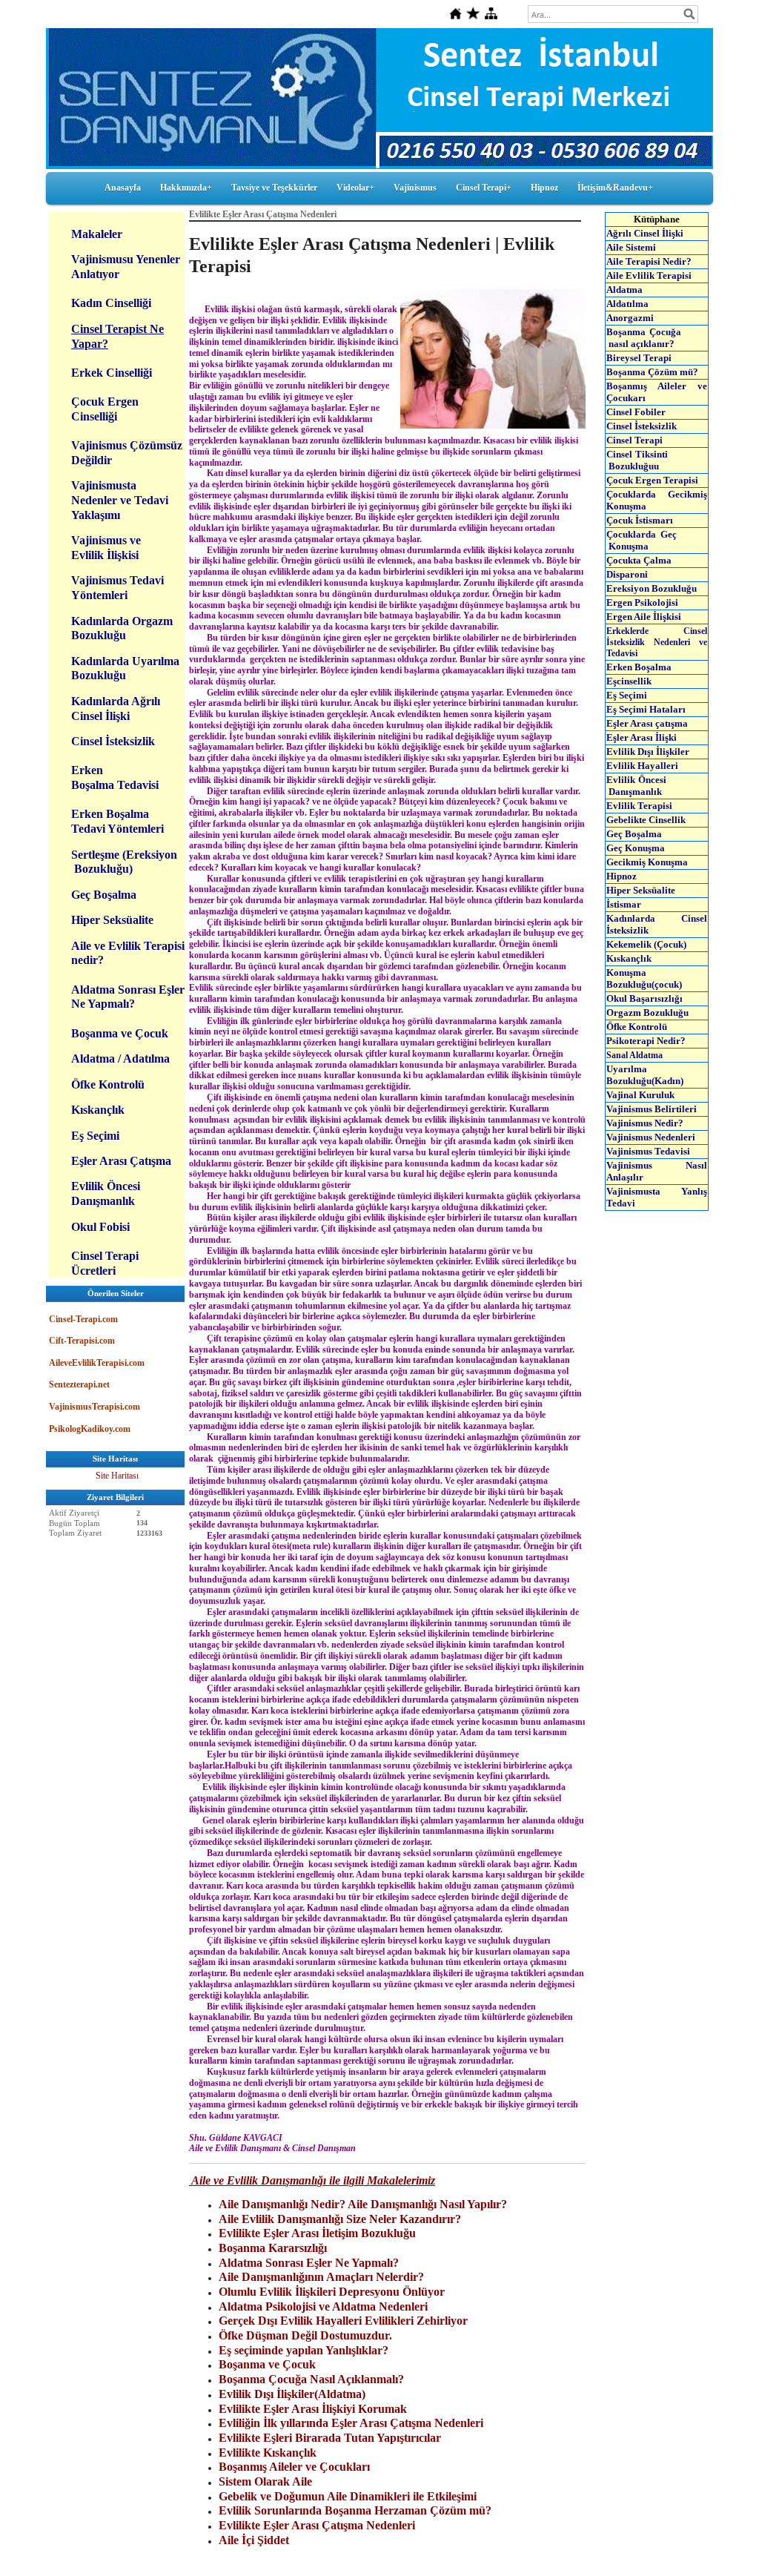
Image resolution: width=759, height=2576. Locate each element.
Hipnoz (544, 188)
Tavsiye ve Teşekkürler (274, 188)
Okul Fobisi (100, 1227)
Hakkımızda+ (186, 188)
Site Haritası (117, 1476)
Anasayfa (123, 188)
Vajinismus (415, 188)
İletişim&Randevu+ (615, 188)
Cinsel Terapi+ (484, 188)
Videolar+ (355, 188)
